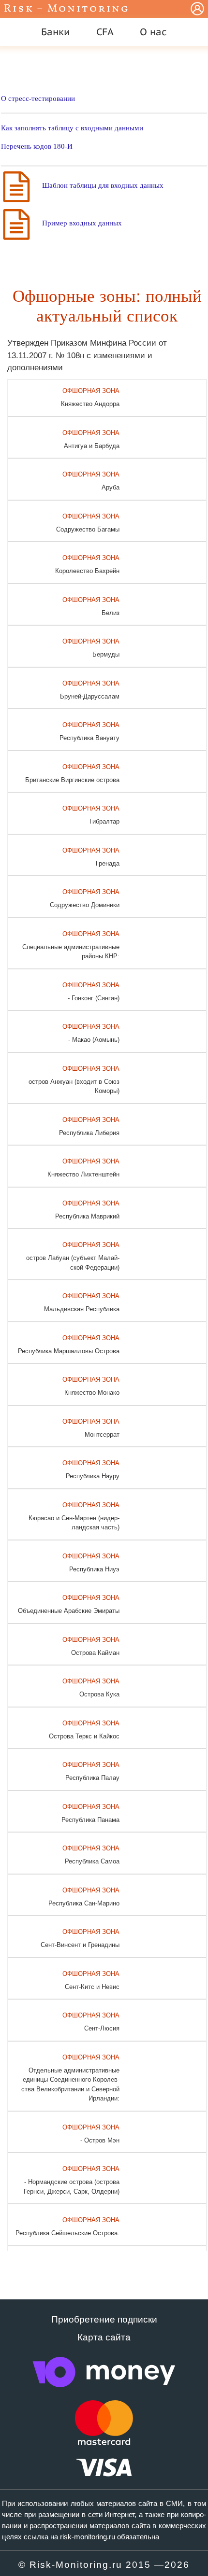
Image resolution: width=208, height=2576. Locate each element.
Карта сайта (104, 2337)
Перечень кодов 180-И (37, 146)
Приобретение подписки (104, 2319)
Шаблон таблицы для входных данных (103, 185)
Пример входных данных (82, 223)
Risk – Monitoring (67, 9)
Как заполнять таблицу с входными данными (72, 128)
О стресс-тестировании (38, 98)
